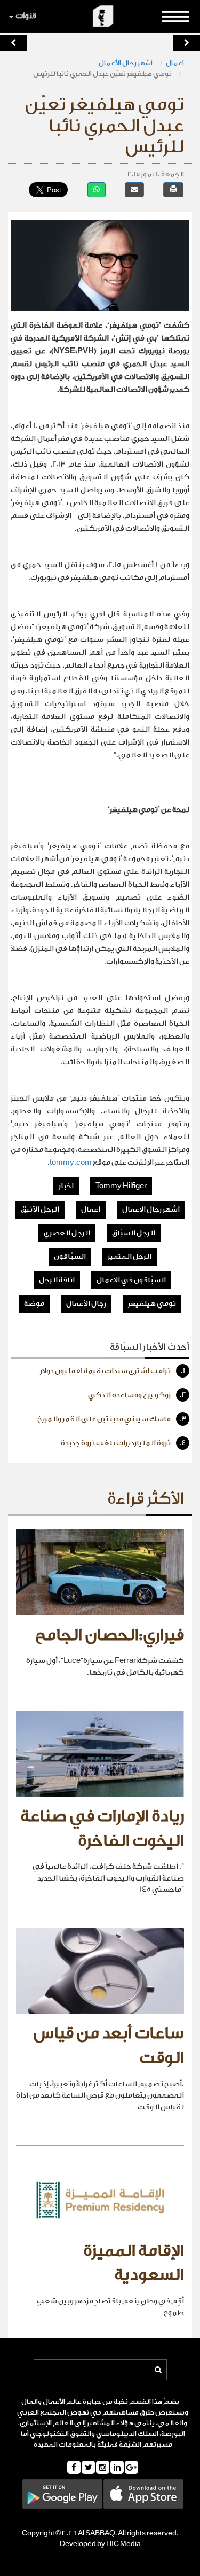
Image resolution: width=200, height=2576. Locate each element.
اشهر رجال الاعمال (151, 1210)
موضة (34, 1304)
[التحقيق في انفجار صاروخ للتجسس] (187, 43)
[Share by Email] (134, 189)
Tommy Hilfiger (121, 1186)
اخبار (66, 1186)
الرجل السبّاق (134, 1233)
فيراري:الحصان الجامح (110, 1635)
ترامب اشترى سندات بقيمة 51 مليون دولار (113, 1371)
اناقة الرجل (57, 1280)
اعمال (175, 63)
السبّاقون (70, 1257)
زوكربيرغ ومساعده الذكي (137, 1395)
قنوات (26, 16)
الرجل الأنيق (40, 1210)
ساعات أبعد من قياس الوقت (109, 2046)
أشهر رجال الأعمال (126, 63)
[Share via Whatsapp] (97, 189)
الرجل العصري (67, 1233)
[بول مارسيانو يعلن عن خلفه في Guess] (13, 43)
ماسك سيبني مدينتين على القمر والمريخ (112, 1419)
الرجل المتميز (130, 1257)
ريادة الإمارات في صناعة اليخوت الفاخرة (102, 1829)
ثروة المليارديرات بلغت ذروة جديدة (123, 1443)
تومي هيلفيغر (152, 1304)
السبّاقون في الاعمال (131, 1280)
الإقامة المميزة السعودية (134, 2263)
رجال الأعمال (86, 1304)
